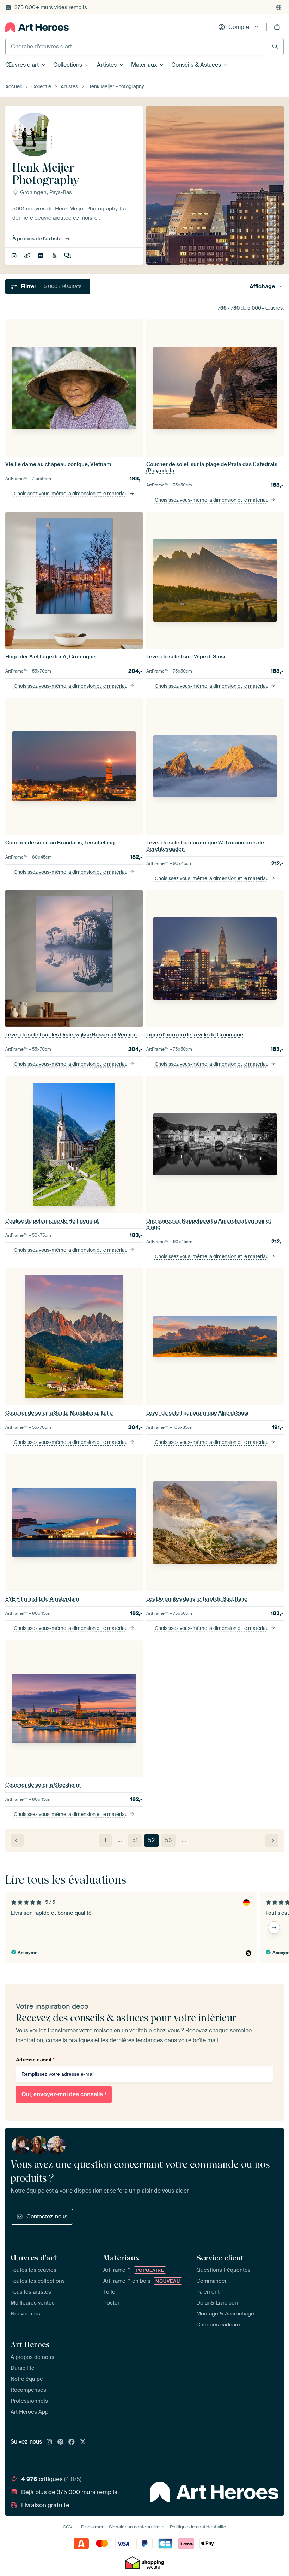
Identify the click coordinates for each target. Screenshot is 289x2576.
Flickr (41, 256)
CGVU (69, 2527)
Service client (220, 2258)
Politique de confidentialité (198, 2527)
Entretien (69, 256)
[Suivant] (272, 1840)
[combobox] (136, 47)
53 (168, 1840)
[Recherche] (275, 46)
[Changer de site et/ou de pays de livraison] (279, 7)
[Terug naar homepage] (37, 27)
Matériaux (144, 65)
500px (55, 256)
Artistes (107, 65)
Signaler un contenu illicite (137, 2527)
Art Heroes (30, 2344)
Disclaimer (92, 2527)
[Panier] (277, 27)
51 (135, 1840)
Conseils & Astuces (196, 65)
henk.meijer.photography (15, 256)
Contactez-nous (47, 2216)
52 (151, 1840)
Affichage (262, 286)
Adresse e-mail (35, 2060)
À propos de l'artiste (37, 239)
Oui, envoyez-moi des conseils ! (64, 2094)
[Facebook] (72, 2442)
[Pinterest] (61, 2442)
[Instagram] (49, 2442)
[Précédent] (17, 1840)
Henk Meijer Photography (28, 256)
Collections (68, 65)
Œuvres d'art (22, 65)
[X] (83, 2442)
